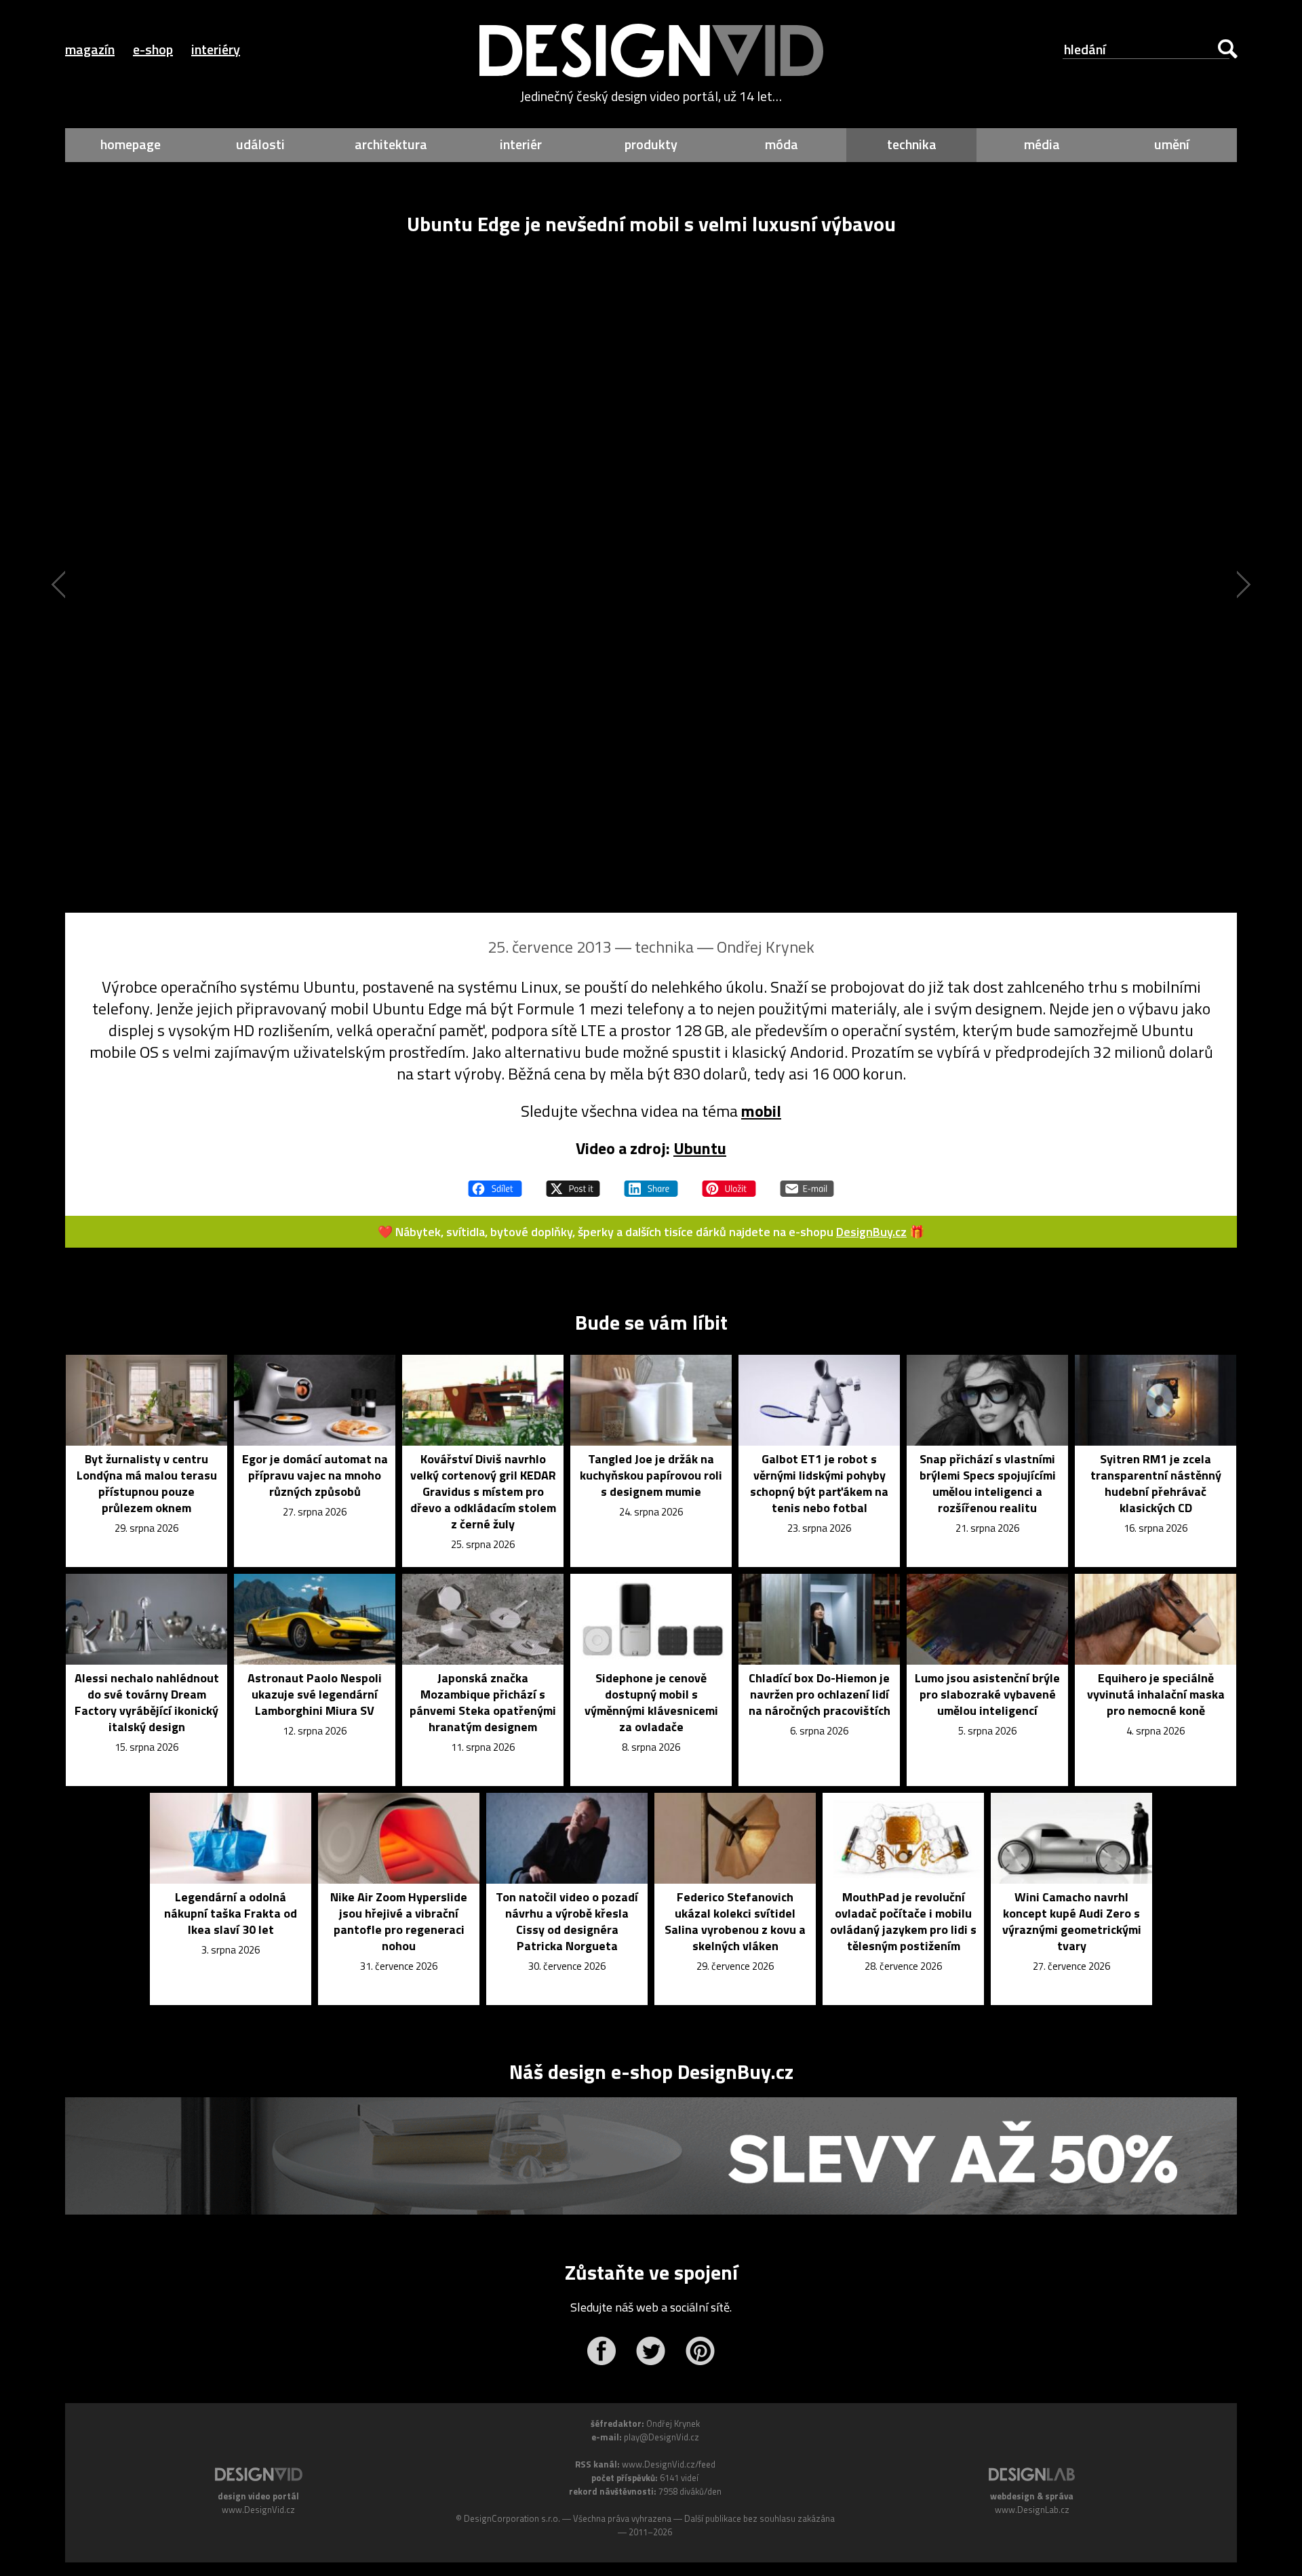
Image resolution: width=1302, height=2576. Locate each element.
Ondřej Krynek (766, 947)
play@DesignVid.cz (662, 2437)
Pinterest (700, 2351)
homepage (131, 144)
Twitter (651, 2351)
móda (782, 144)
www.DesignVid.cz (258, 2510)
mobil (761, 1111)
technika (912, 144)
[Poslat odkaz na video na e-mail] (807, 1183)
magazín (90, 49)
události (260, 144)
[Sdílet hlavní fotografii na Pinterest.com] (729, 1183)
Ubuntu (700, 1148)
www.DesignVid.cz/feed (669, 2464)
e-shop (153, 49)
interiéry (216, 49)
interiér (521, 144)
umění (1172, 144)
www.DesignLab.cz (1032, 2510)
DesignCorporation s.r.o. (512, 2518)
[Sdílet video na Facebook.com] (495, 1183)
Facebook (601, 2351)
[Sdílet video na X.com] (573, 1183)
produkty (651, 144)
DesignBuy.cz (871, 1232)
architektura (391, 144)
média (1042, 144)
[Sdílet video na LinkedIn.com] (651, 1183)
